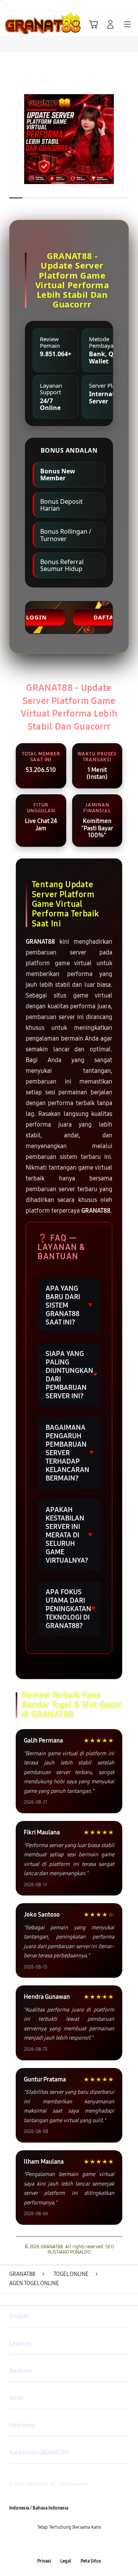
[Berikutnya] (130, 139)
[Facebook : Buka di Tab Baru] (46, 2544)
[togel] (23, 24)
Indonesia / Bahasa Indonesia (39, 2508)
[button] (94, 24)
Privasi (44, 2561)
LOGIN (36, 617)
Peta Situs (91, 2561)
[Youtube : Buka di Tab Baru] (92, 2544)
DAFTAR (106, 617)
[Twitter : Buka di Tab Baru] (61, 2544)
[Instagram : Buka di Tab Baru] (77, 2544)
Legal (66, 2561)
